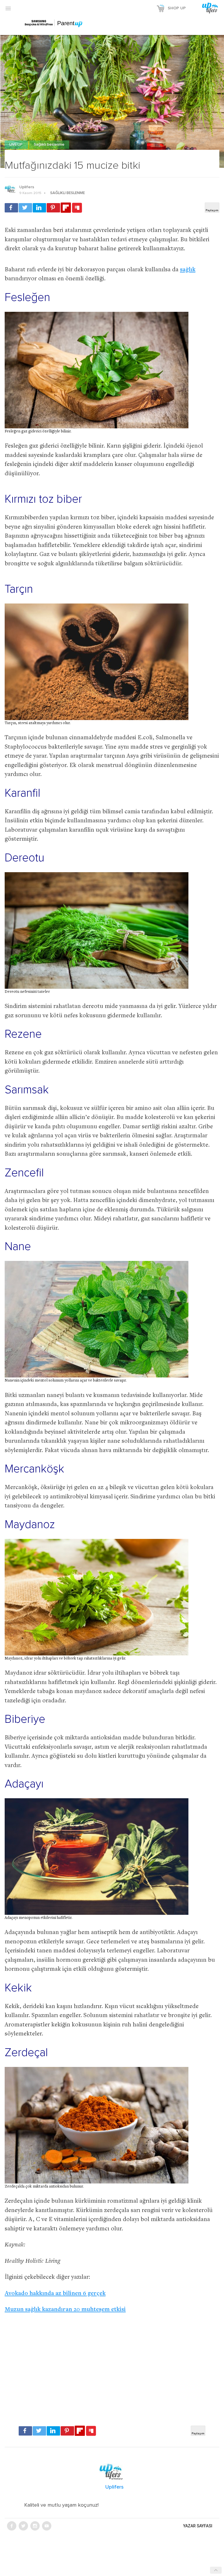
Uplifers (27, 187)
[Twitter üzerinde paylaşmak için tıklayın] (25, 208)
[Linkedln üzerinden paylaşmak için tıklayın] (39, 208)
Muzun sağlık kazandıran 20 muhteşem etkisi (65, 2310)
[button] (8, 8)
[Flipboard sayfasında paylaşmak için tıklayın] (66, 208)
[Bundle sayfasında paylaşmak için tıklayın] (77, 208)
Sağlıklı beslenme (49, 145)
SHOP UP (177, 8)
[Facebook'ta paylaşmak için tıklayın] (11, 208)
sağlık (188, 270)
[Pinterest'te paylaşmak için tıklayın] (53, 208)
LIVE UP (16, 145)
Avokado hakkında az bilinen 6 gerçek (55, 2294)
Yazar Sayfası (198, 2526)
